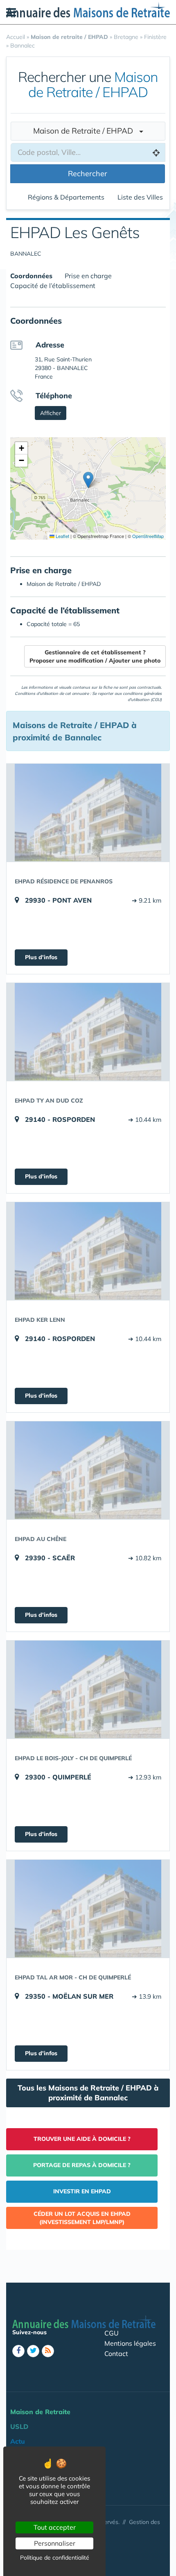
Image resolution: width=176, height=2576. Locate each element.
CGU (112, 2333)
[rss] (48, 2351)
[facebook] (18, 2351)
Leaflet (62, 536)
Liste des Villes (140, 197)
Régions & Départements (66, 197)
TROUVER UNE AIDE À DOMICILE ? (82, 2139)
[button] (88, 480)
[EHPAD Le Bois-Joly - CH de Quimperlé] (88, 1689)
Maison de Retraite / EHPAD (86, 131)
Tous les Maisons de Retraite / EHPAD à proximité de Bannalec (88, 2093)
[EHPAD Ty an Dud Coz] (88, 1032)
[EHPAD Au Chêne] (88, 1470)
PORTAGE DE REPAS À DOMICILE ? (82, 2165)
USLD (19, 2426)
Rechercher (88, 174)
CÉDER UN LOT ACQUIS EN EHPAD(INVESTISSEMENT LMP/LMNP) (82, 2218)
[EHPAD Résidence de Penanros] (88, 813)
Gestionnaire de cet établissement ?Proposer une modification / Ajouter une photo (95, 656)
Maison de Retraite (40, 2412)
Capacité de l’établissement (53, 286)
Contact (116, 2354)
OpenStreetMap (148, 536)
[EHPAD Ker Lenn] (88, 1251)
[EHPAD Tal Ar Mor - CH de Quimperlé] (88, 1909)
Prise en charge (88, 276)
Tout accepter (55, 2527)
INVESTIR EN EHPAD (82, 2191)
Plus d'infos (41, 957)
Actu (18, 2441)
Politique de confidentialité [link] (55, 2558)
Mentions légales (130, 2343)
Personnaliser (55, 2543)
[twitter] (33, 2351)
